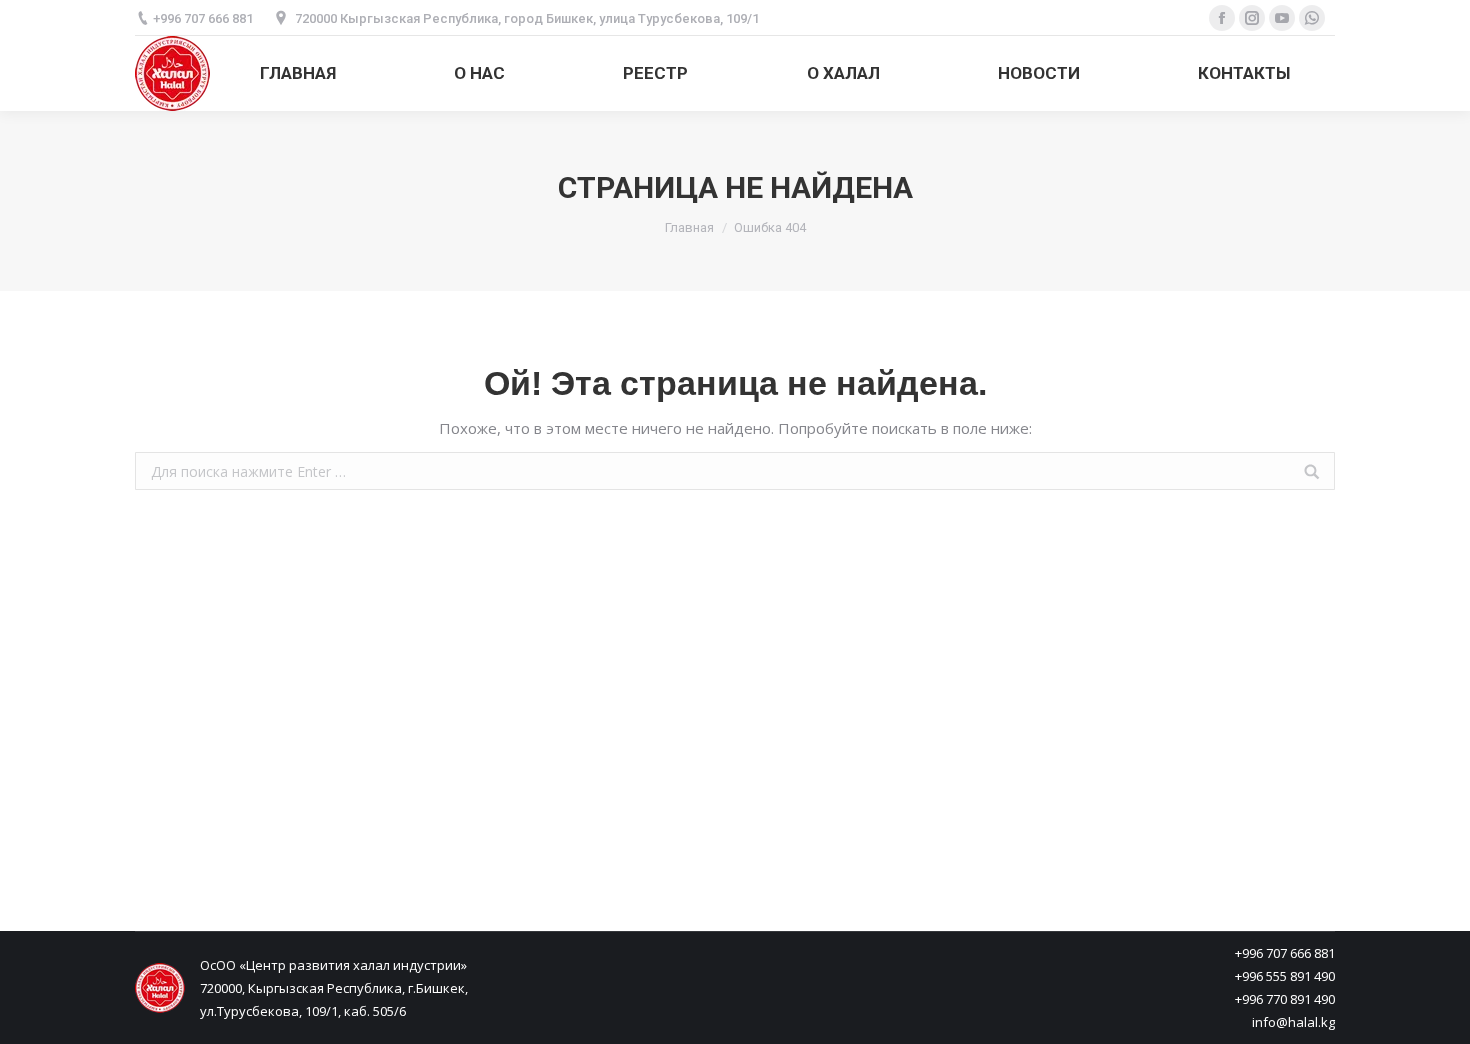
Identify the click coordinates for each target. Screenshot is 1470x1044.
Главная (689, 227)
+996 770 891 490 (1285, 999)
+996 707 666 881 (1285, 953)
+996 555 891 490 (1285, 976)
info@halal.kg (1293, 1022)
